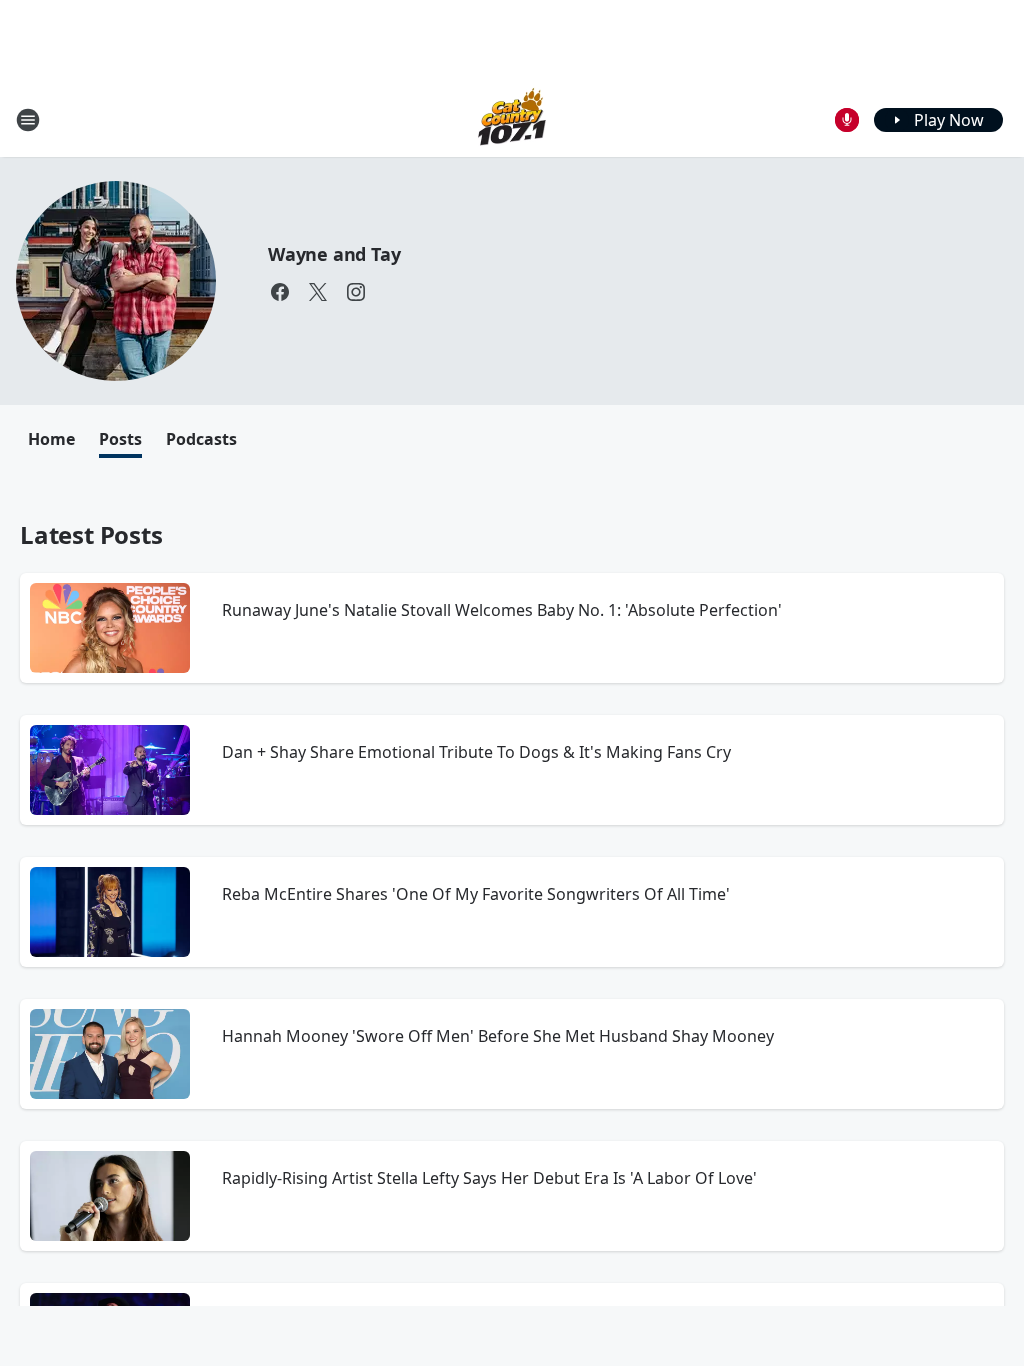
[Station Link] (512, 119)
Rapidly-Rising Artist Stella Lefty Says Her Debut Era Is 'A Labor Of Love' (489, 1178)
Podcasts (201, 439)
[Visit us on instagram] (356, 292)
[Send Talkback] (847, 120)
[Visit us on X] (318, 292)
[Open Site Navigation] (28, 120)
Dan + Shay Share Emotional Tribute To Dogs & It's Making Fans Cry (476, 752)
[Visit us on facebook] (280, 292)
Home (51, 439)
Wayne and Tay (334, 254)
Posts (120, 439)
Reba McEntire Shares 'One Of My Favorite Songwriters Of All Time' (476, 894)
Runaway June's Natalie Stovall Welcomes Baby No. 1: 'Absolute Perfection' (502, 610)
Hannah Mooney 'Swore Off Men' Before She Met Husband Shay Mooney (498, 1036)
